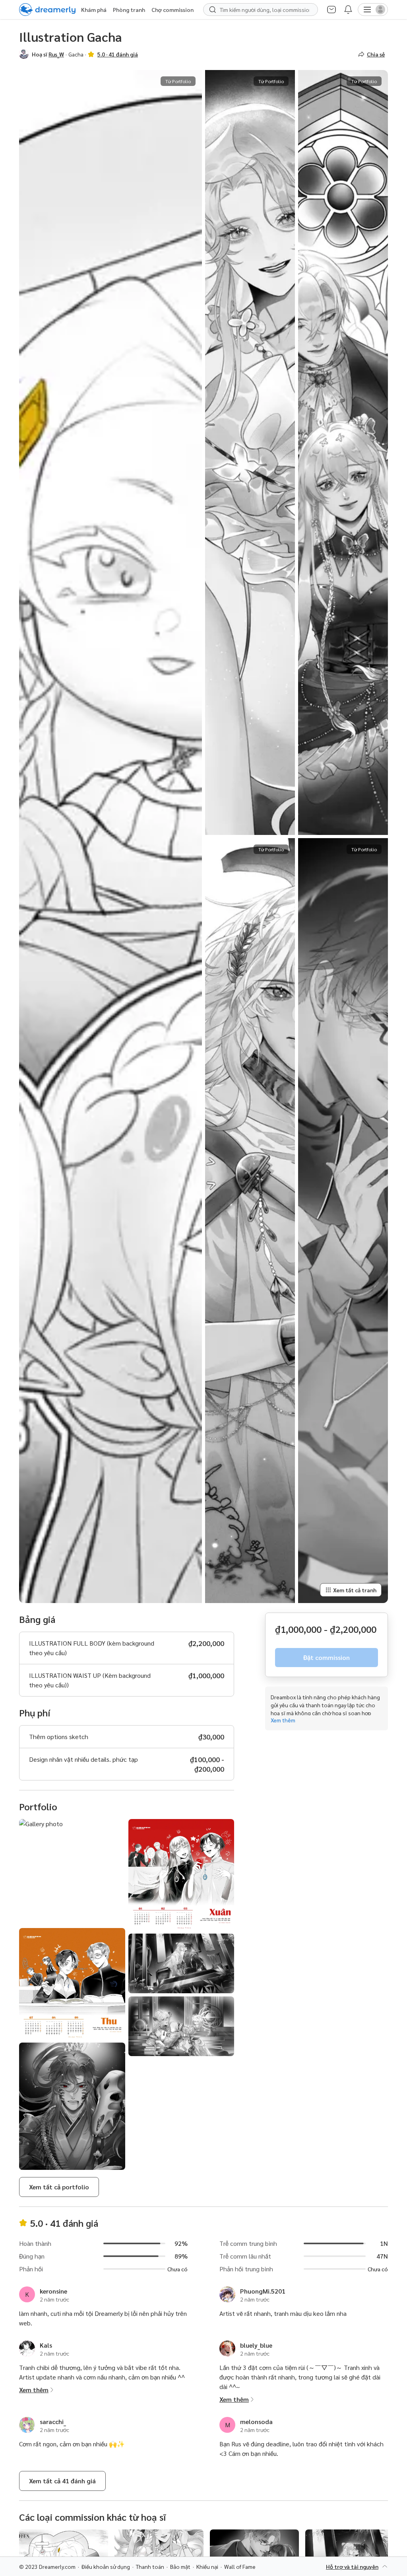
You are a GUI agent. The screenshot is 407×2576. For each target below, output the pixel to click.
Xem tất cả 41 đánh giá (62, 2481)
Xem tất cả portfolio (59, 2187)
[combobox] (265, 10)
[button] (24, 54)
